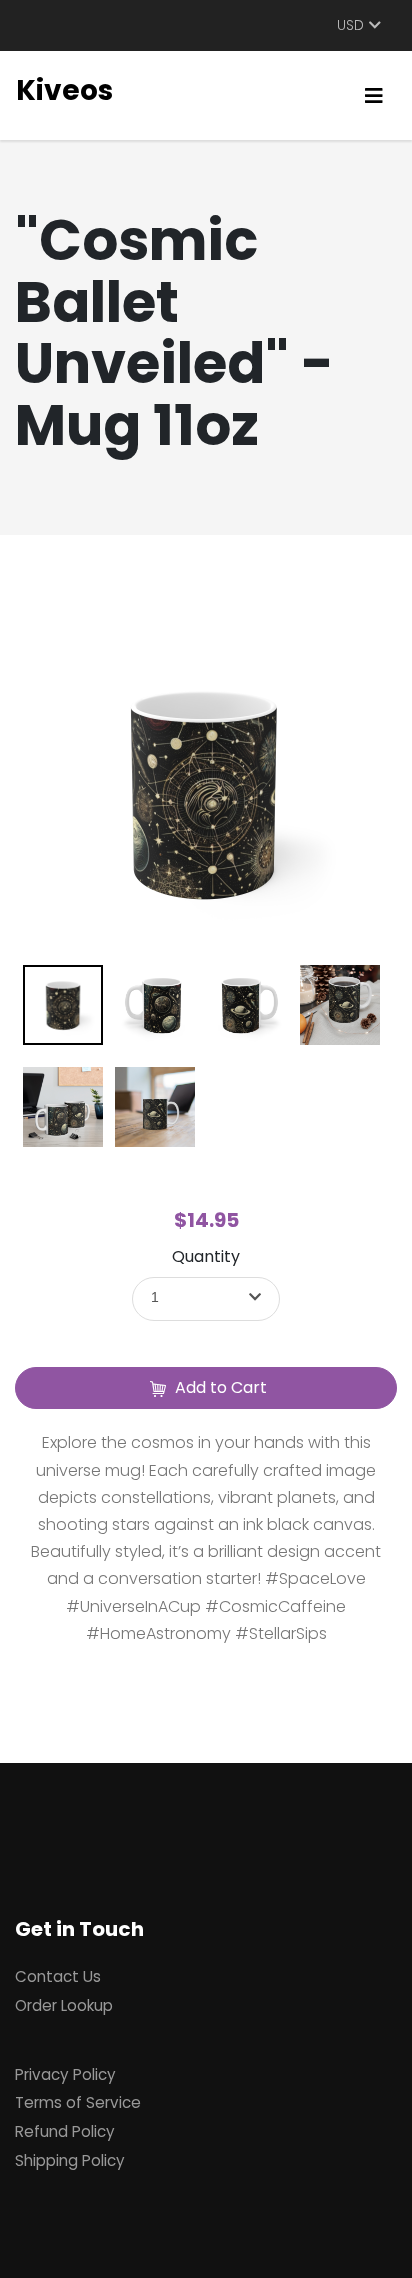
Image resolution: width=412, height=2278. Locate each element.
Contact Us (58, 1976)
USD (350, 25)
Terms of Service (78, 2102)
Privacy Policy (65, 2074)
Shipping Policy (70, 2160)
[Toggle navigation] (374, 96)
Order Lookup (64, 2005)
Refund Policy (65, 2131)
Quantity (206, 1256)
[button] (206, 1299)
